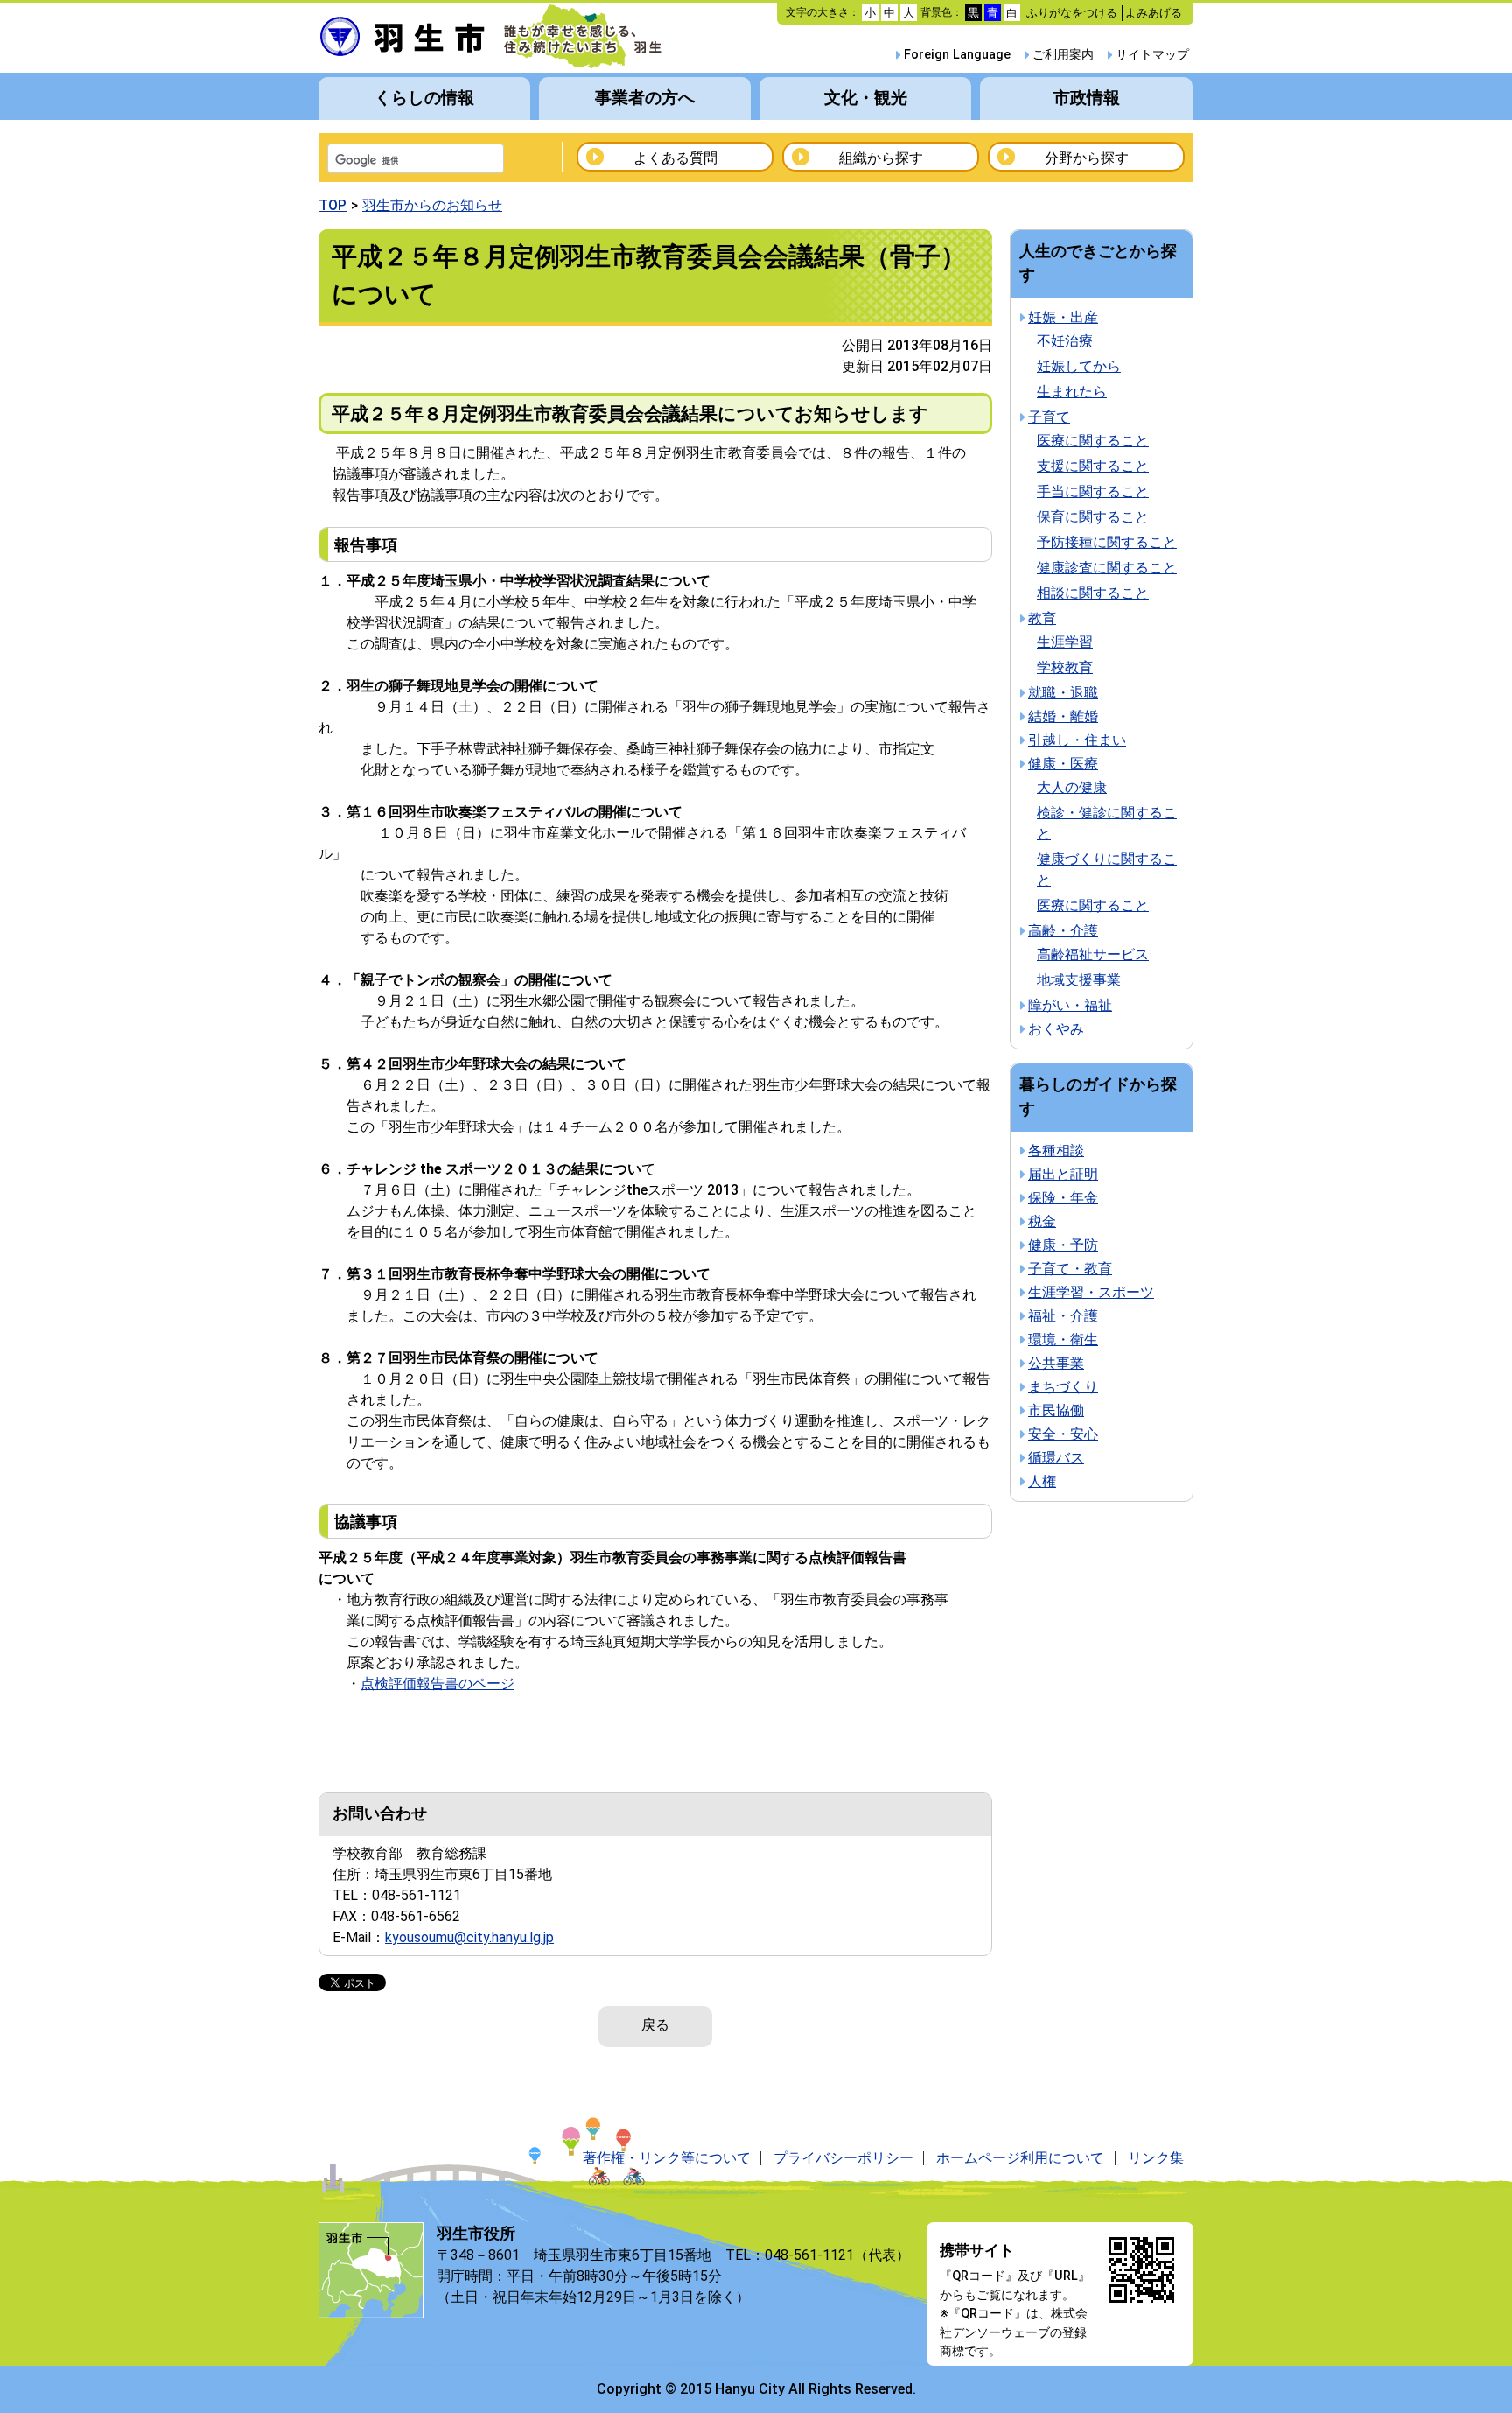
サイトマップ (1152, 55)
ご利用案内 (1063, 55)
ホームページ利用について (1020, 2158)
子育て (1049, 417)
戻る (655, 2025)
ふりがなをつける (1072, 13)
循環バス (1056, 1458)
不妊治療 (1065, 341)
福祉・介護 (1063, 1316)
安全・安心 (1063, 1434)
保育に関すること (1093, 517)
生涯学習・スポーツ (1091, 1292)
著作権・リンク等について (667, 2158)
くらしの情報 (424, 98)
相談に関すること (1093, 593)
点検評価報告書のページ (437, 1683)
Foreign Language (957, 55)
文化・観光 (866, 98)
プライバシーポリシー (843, 2158)
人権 (1042, 1481)
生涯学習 (1065, 642)
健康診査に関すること (1107, 568)
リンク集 (1156, 2158)
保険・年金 (1063, 1198)
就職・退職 (1063, 693)
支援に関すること (1093, 466)
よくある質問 (675, 158)
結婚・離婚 (1063, 716)
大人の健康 (1072, 787)
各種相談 (1056, 1150)
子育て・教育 (1070, 1269)
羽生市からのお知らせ (432, 205)
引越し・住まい (1077, 740)
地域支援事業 (1079, 980)
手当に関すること (1093, 491)
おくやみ (1056, 1029)
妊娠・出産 (1063, 317)
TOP (332, 205)
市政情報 (1087, 98)
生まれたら (1072, 392)
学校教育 (1065, 667)
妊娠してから (1079, 366)
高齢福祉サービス (1093, 954)
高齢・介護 (1063, 931)
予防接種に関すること (1107, 542)
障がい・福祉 (1070, 1005)
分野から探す (1087, 158)
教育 (1042, 618)
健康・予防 (1063, 1245)
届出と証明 (1063, 1174)
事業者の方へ (645, 98)
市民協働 (1056, 1410)
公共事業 (1056, 1363)
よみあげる (1154, 13)
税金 (1042, 1221)
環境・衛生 (1063, 1340)
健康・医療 (1063, 764)
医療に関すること (1093, 441)
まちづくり (1063, 1387)
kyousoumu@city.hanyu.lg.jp (469, 1937)
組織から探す (881, 158)
